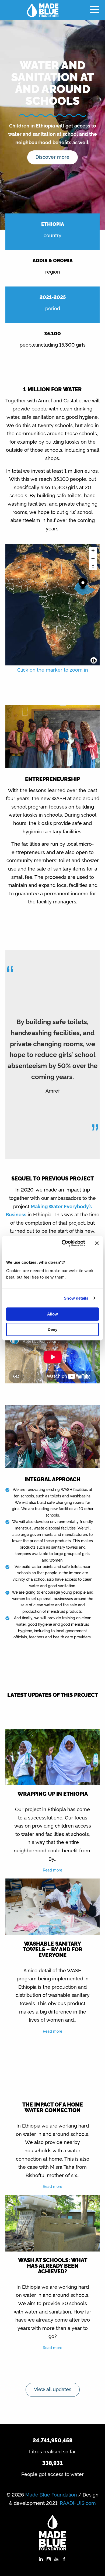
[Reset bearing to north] (93, 566)
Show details (76, 1298)
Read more (52, 1870)
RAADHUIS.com (78, 2503)
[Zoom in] (93, 551)
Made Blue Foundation (51, 2494)
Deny (52, 1329)
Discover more (52, 157)
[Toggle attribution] (94, 661)
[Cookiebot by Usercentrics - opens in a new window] (64, 1243)
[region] (53, 605)
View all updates (53, 2389)
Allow (52, 1314)
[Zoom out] (93, 559)
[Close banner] (97, 1243)
